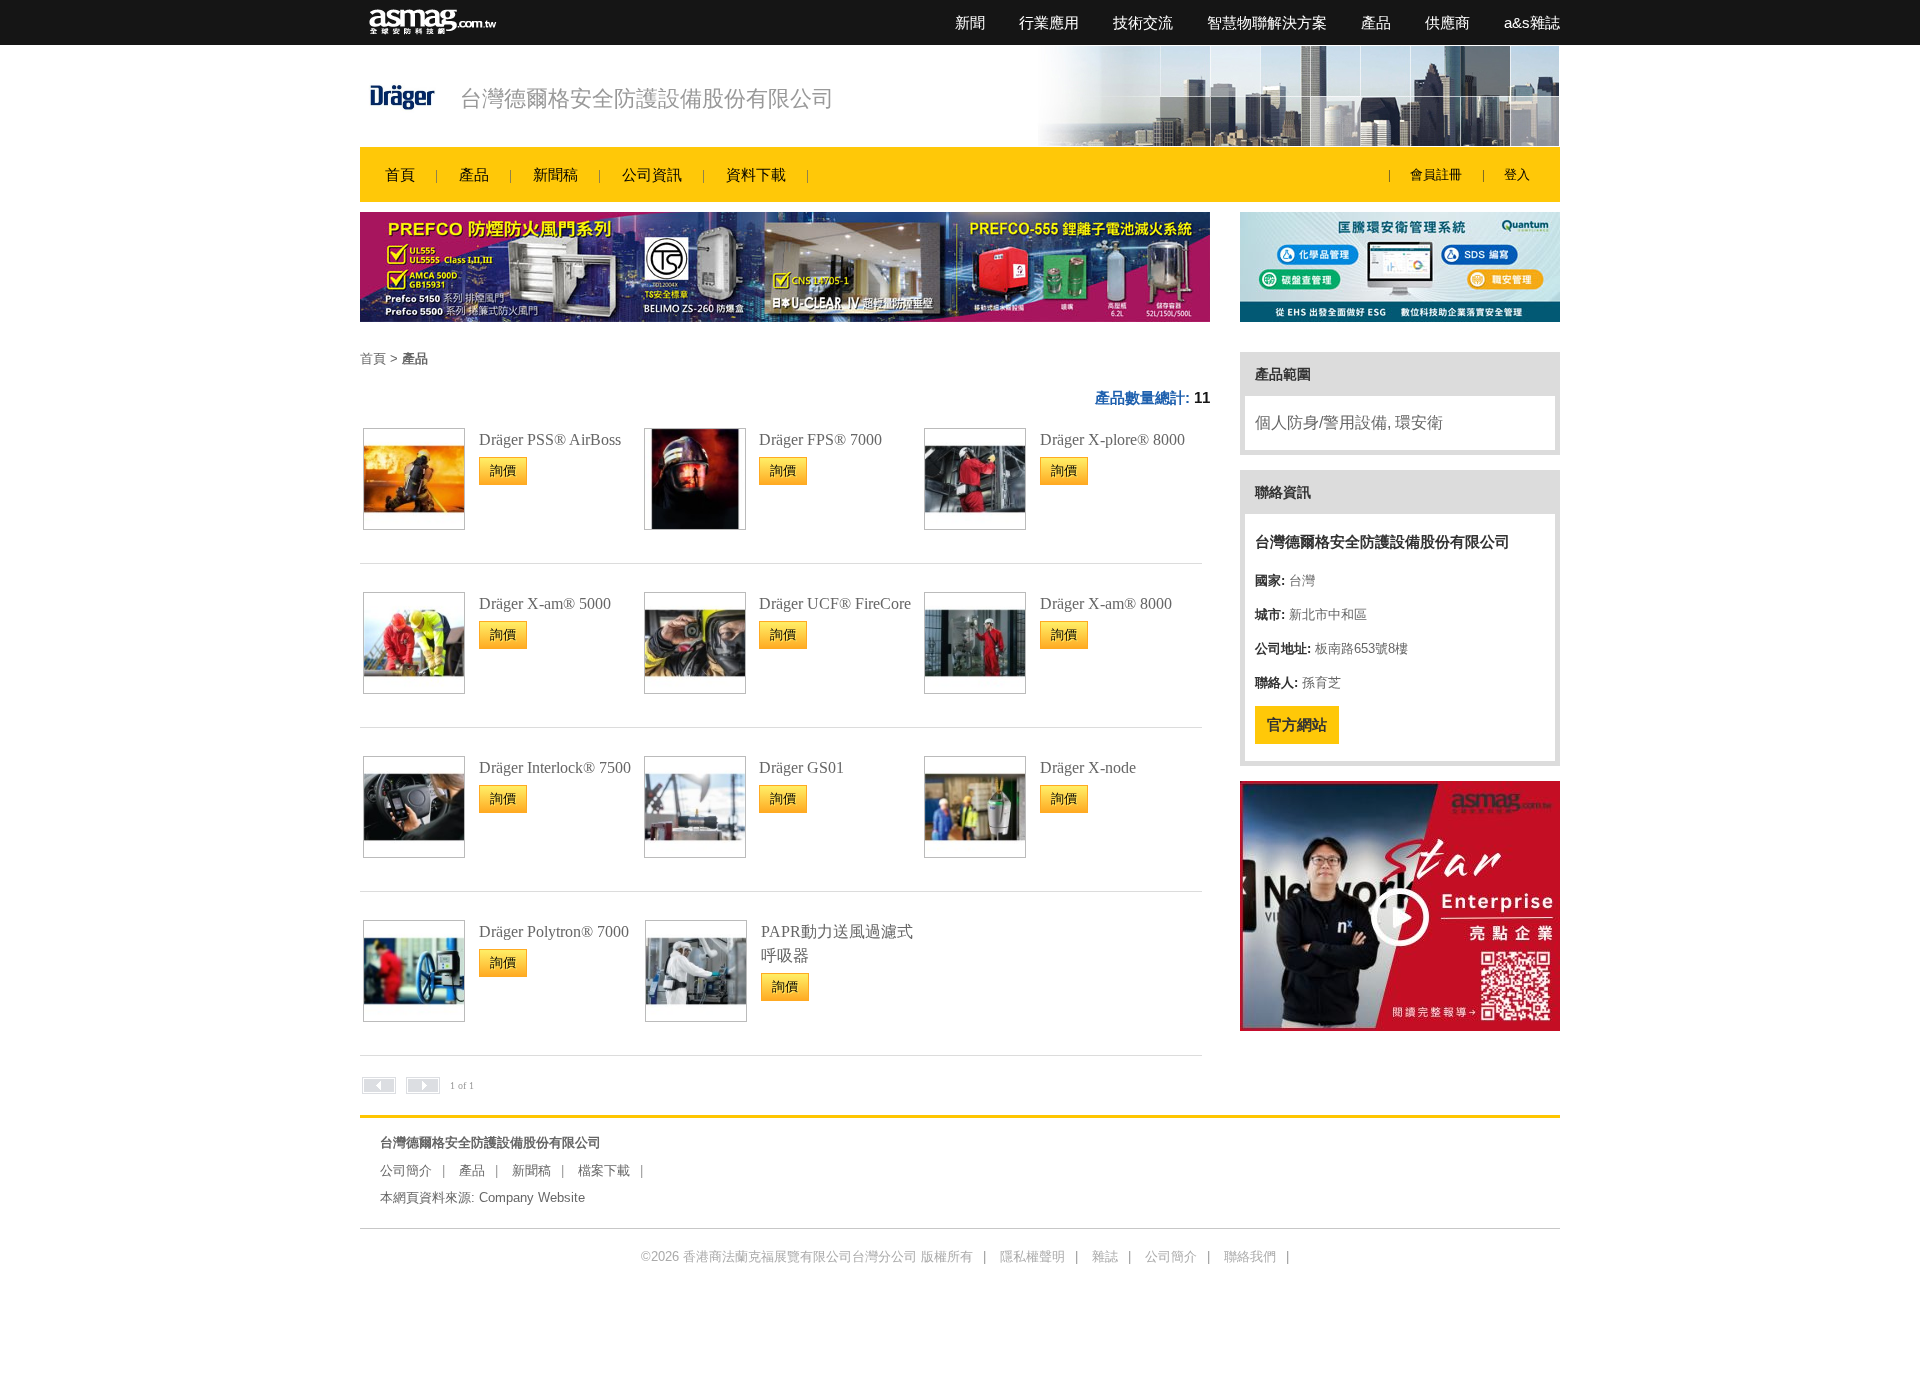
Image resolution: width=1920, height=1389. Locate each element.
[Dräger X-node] (975, 851)
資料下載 (756, 174)
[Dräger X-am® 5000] (414, 687)
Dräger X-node (1088, 767)
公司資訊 (652, 174)
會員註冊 (1436, 174)
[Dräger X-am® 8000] (975, 687)
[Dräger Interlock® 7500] (414, 851)
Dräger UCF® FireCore (835, 603)
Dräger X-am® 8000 (1106, 603)
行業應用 (1049, 22)
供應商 (1447, 22)
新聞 (970, 22)
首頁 (400, 174)
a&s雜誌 (1532, 22)
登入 (1517, 174)
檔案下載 (604, 1170)
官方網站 (1297, 724)
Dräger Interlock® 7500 (555, 767)
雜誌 (1105, 1256)
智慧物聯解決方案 (1267, 22)
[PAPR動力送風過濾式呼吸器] (696, 1015)
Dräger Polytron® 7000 (554, 931)
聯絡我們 (1250, 1256)
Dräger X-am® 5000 (545, 603)
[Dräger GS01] (695, 851)
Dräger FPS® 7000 (820, 439)
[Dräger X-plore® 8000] (975, 523)
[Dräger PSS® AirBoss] (414, 523)
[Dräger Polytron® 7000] (414, 1015)
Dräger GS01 (801, 767)
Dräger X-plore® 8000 (1112, 439)
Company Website (532, 1197)
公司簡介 (406, 1170)
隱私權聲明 (1032, 1256)
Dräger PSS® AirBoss (550, 439)
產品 (1376, 22)
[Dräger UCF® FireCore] (695, 687)
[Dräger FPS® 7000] (695, 523)
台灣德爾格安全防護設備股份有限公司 (647, 98)
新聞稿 (555, 174)
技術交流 (1143, 22)
